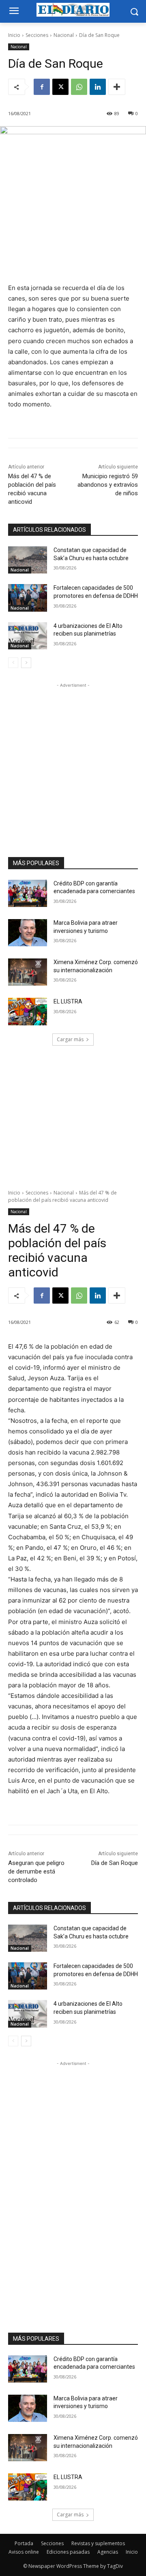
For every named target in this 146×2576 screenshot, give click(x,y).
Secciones (37, 35)
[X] (60, 87)
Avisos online (24, 2552)
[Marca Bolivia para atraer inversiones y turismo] (28, 933)
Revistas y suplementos (98, 2543)
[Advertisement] (73, 763)
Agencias (108, 2552)
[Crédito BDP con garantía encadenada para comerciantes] (28, 893)
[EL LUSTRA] (28, 1011)
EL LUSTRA (68, 1001)
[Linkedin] (98, 87)
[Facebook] (42, 87)
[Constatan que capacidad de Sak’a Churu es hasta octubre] (28, 560)
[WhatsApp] (79, 87)
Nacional (64, 35)
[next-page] (26, 663)
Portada (24, 2543)
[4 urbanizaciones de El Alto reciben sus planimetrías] (28, 636)
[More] (117, 87)
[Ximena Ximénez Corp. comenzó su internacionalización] (28, 972)
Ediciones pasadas (68, 2552)
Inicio (14, 35)
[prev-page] (13, 663)
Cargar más (70, 1039)
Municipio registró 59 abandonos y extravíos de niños (108, 485)
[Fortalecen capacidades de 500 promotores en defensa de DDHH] (28, 598)
